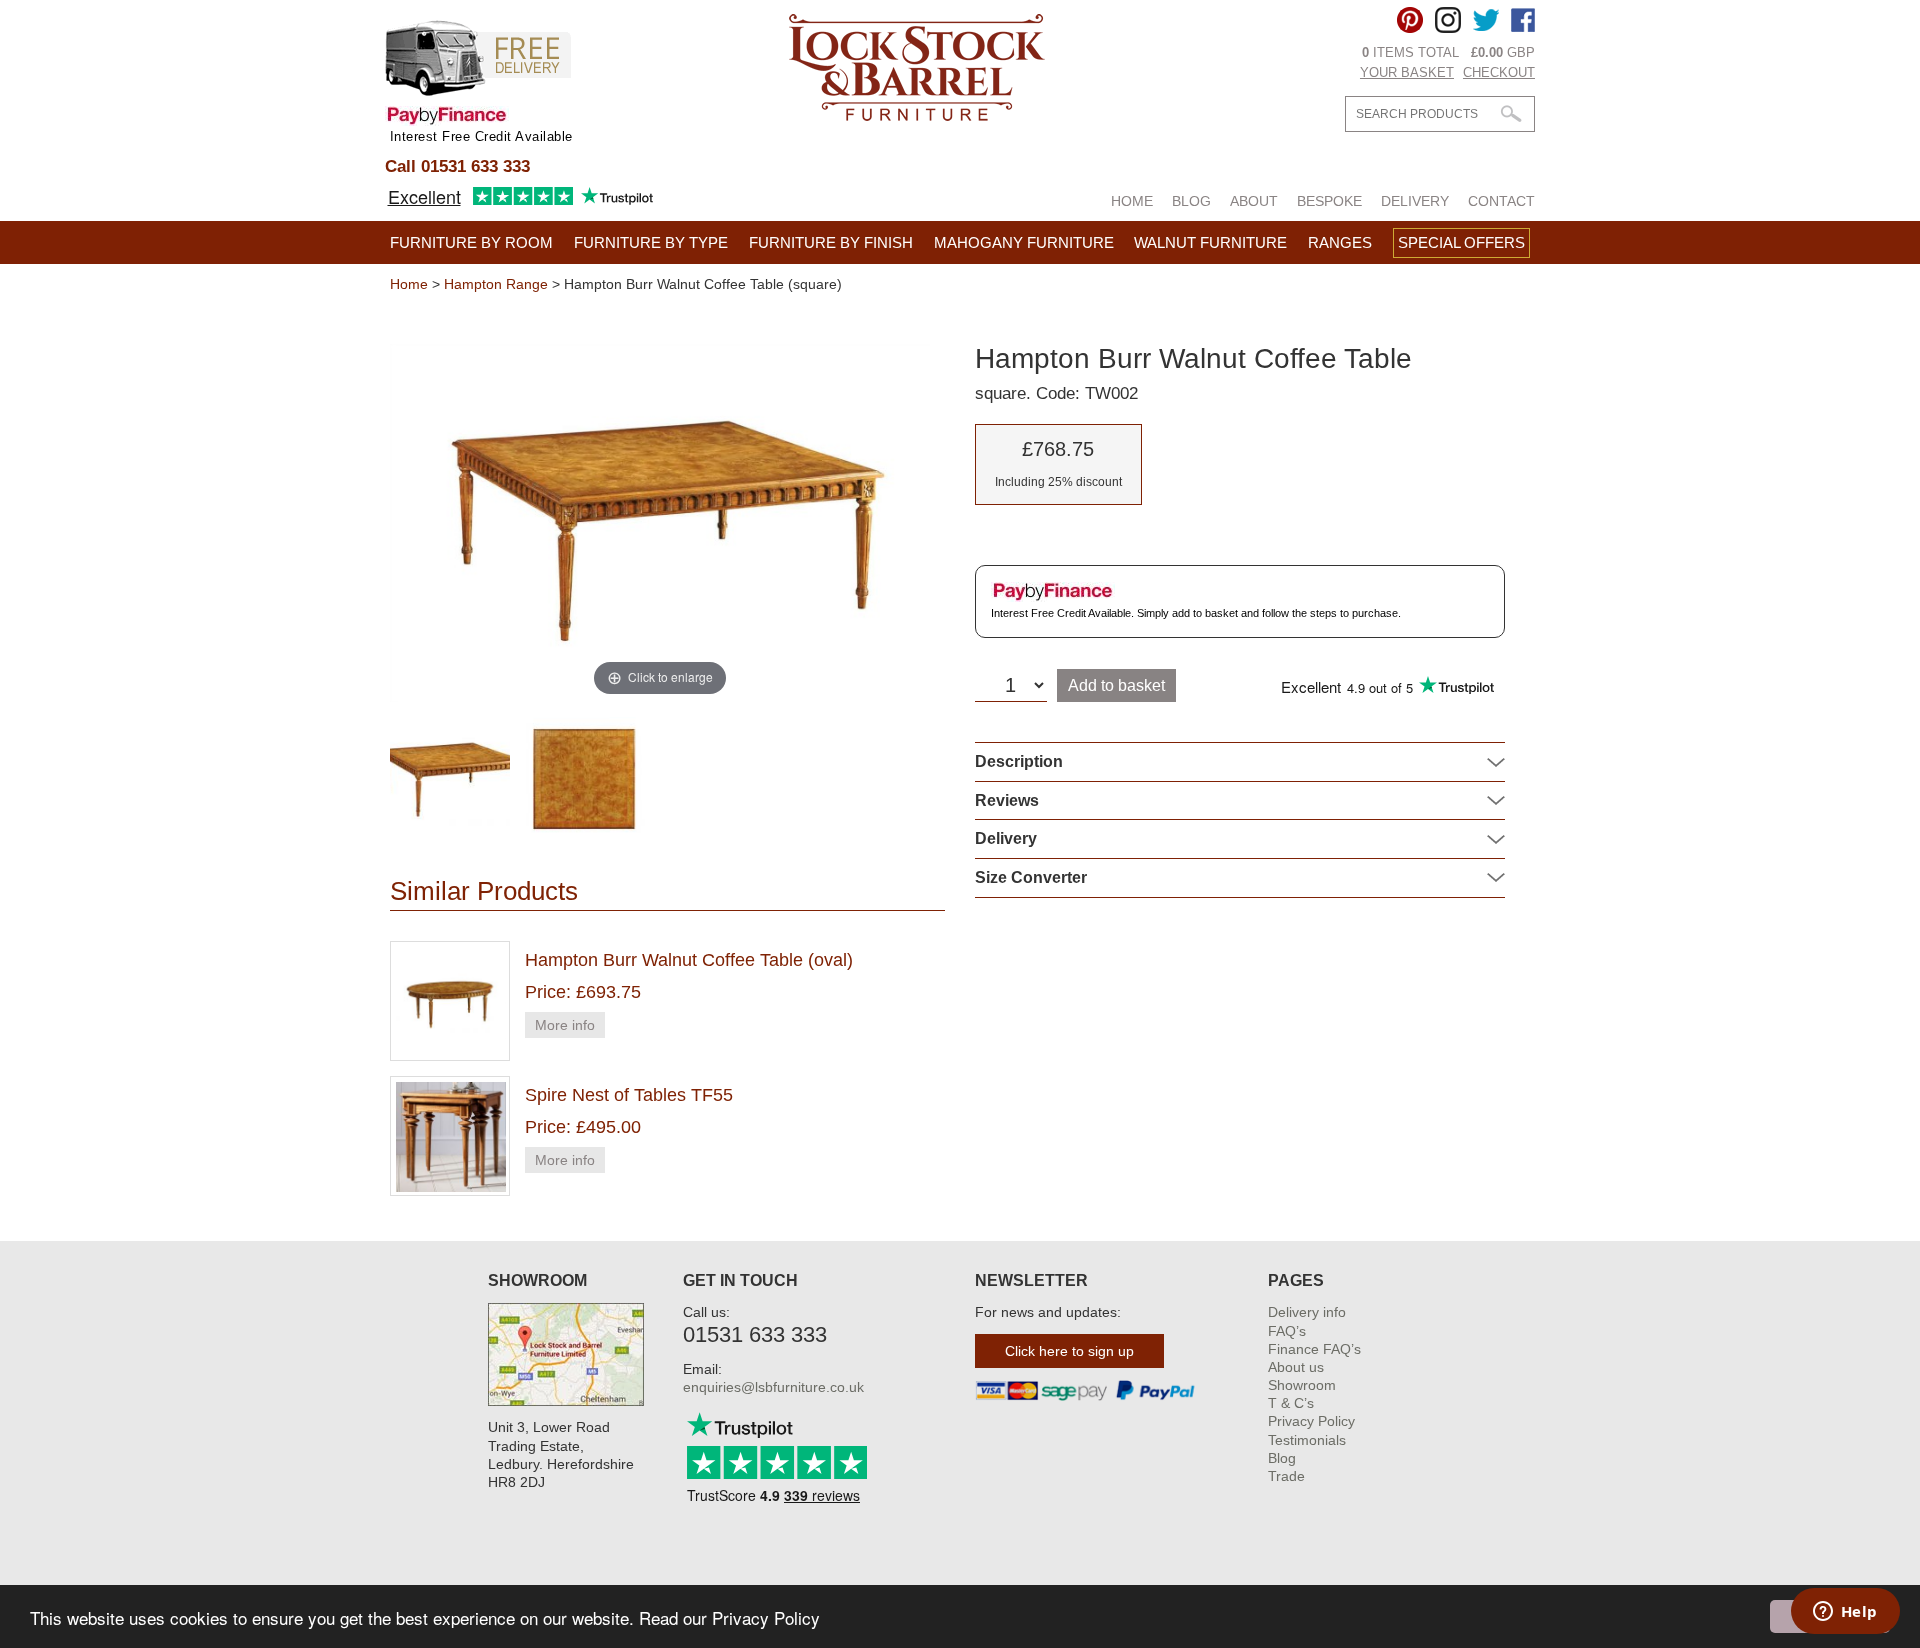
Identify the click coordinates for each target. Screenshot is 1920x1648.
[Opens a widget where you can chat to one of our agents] (1845, 1613)
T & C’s (1291, 1403)
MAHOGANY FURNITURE (1024, 242)
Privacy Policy (1311, 1421)
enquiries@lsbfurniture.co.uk (773, 1387)
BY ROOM (471, 242)
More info (565, 1025)
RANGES (1340, 242)
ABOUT (1254, 201)
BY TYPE (651, 242)
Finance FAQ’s (1314, 1349)
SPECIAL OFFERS (1461, 242)
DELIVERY (1415, 201)
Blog (1282, 1458)
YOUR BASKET (1407, 72)
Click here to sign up (1069, 1351)
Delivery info (1307, 1312)
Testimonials (1307, 1440)
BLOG (1191, 201)
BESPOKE (1329, 201)
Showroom (1302, 1385)
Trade (1286, 1476)
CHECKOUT (1499, 72)
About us (1296, 1367)
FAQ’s (1287, 1331)
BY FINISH (831, 242)
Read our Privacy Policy (729, 1617)
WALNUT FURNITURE (1210, 242)
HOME (1132, 201)
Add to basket (1116, 685)
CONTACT (1501, 201)
